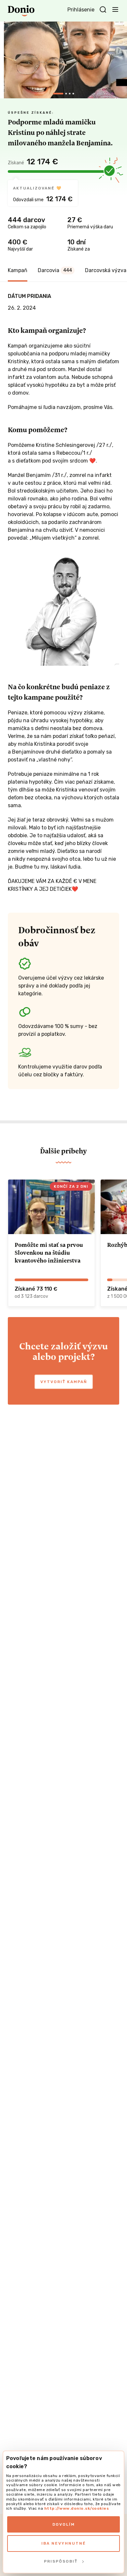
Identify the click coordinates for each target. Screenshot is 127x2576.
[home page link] (21, 11)
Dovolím (64, 2524)
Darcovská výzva (106, 270)
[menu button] (115, 9)
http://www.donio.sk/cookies (77, 2508)
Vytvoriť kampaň (64, 1382)
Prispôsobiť (61, 2561)
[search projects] (103, 10)
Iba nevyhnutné (64, 2543)
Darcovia (55, 270)
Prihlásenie (81, 10)
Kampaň (18, 270)
